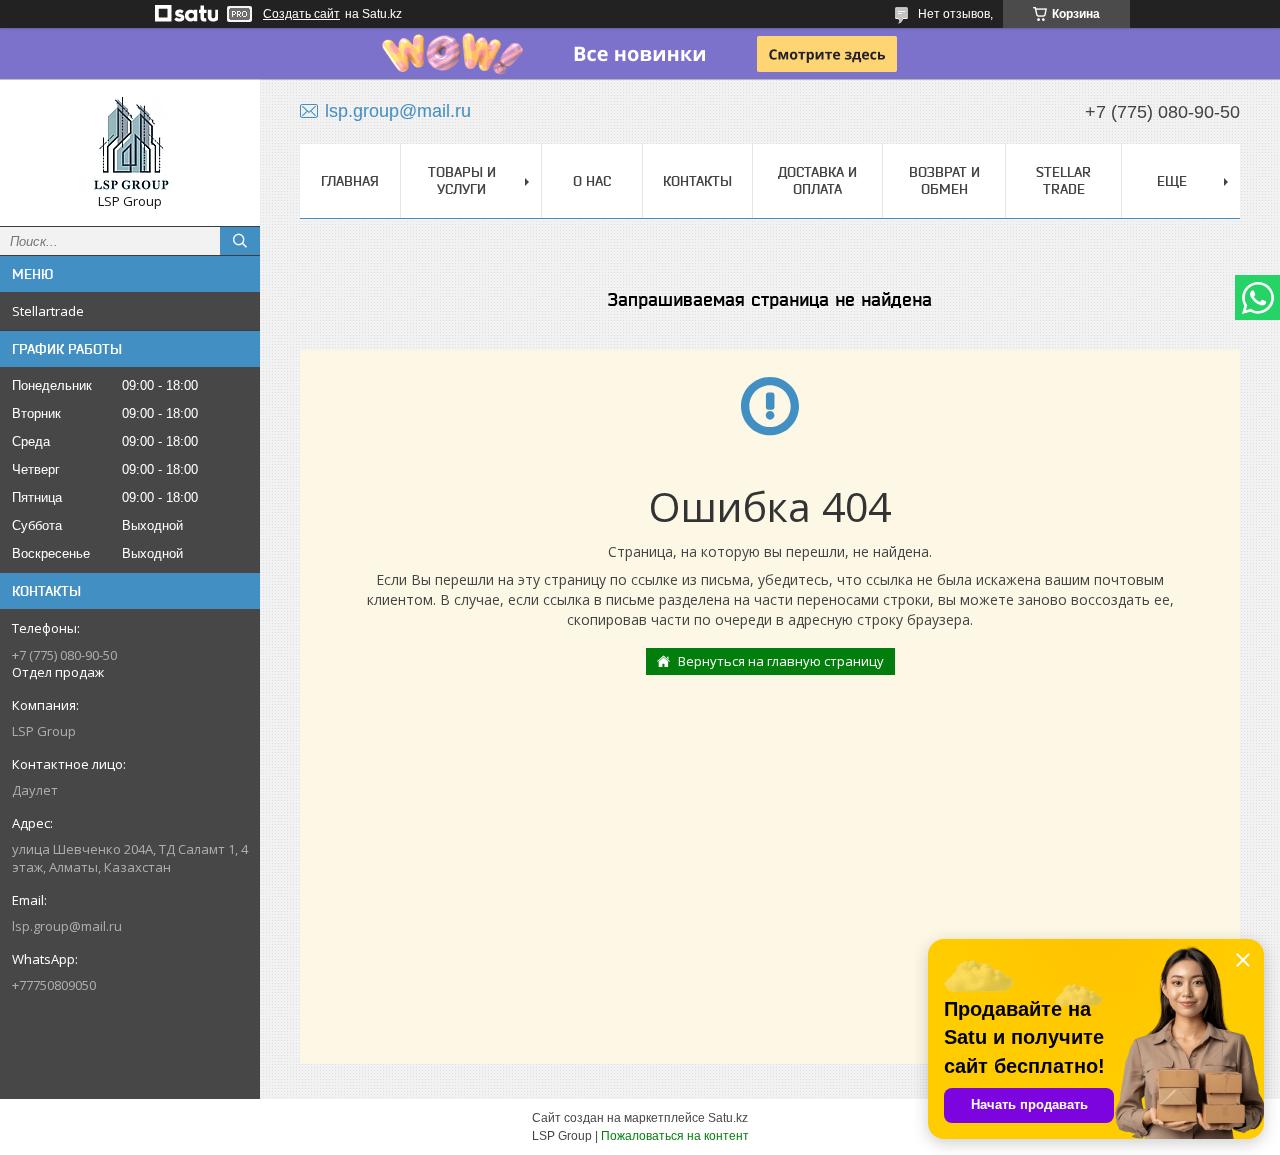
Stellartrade (48, 311)
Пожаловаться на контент (675, 1136)
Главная (350, 181)
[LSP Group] (130, 143)
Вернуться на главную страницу (781, 661)
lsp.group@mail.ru (67, 926)
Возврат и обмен (944, 180)
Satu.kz (728, 1118)
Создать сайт (301, 14)
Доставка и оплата (817, 180)
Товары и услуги (462, 180)
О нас (592, 181)
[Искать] (240, 241)
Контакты (697, 181)
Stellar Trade (1063, 180)
